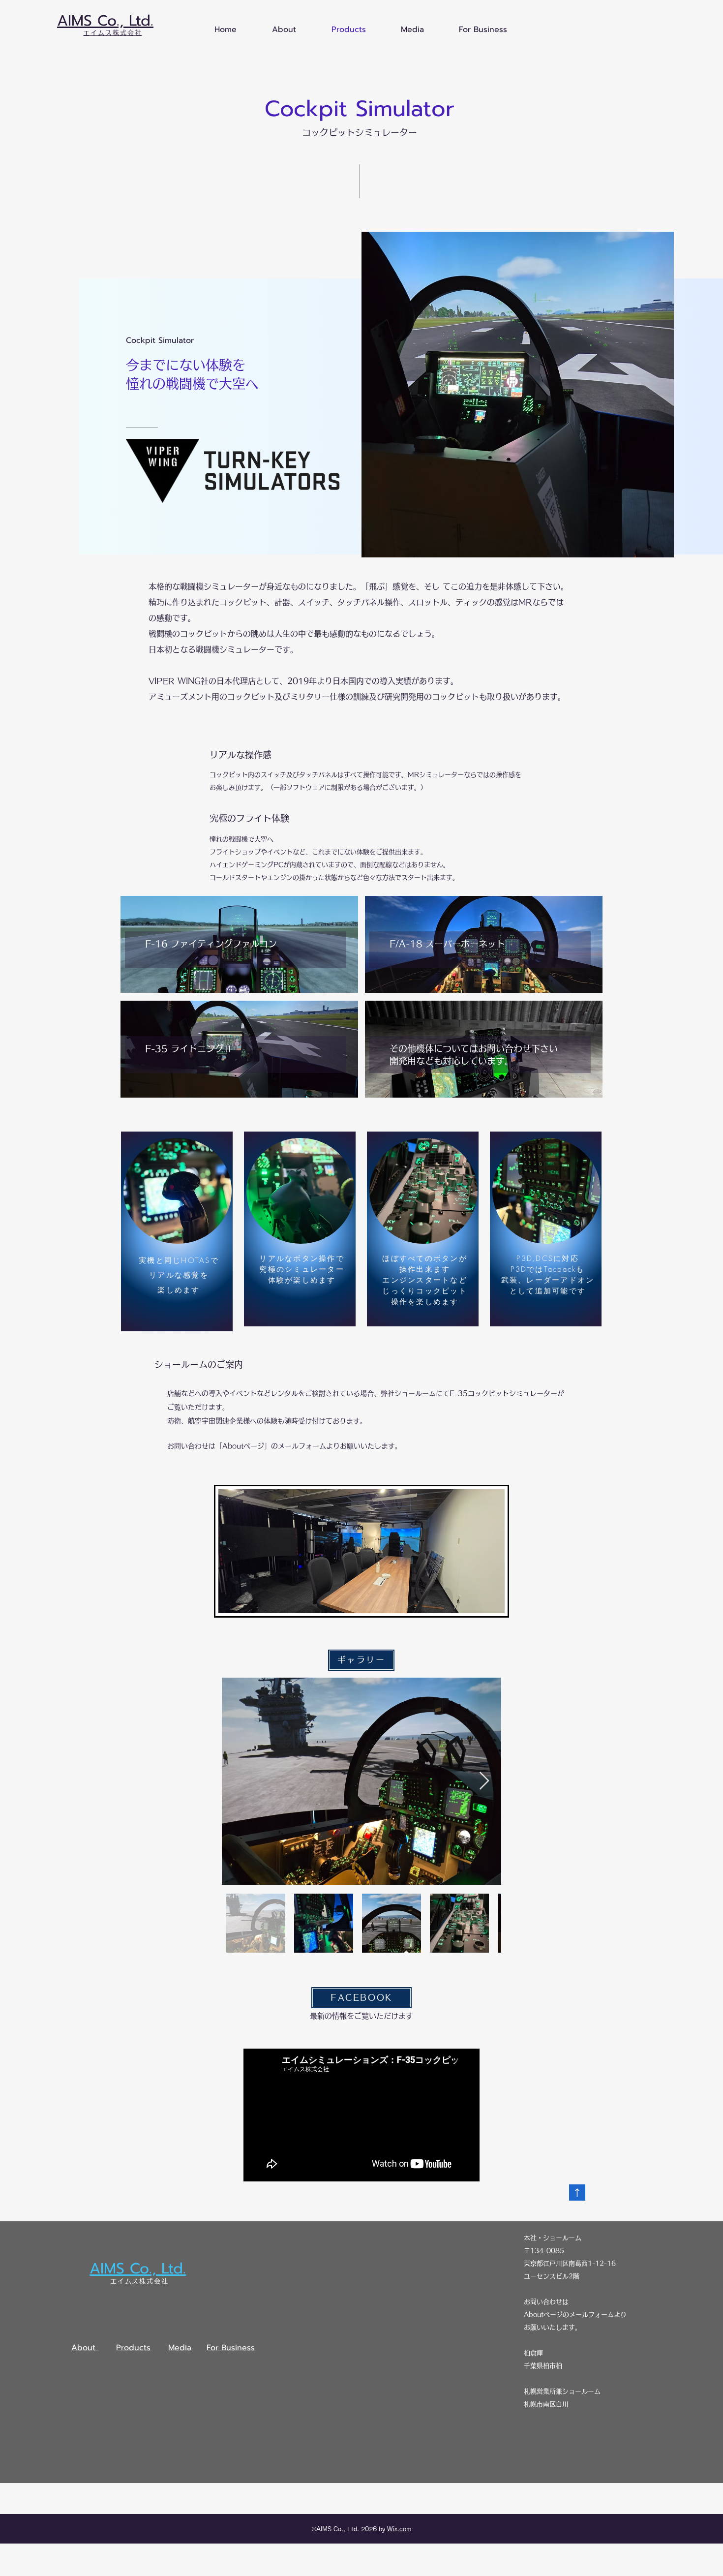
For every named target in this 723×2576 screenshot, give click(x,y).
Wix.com (399, 2529)
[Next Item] (484, 1781)
